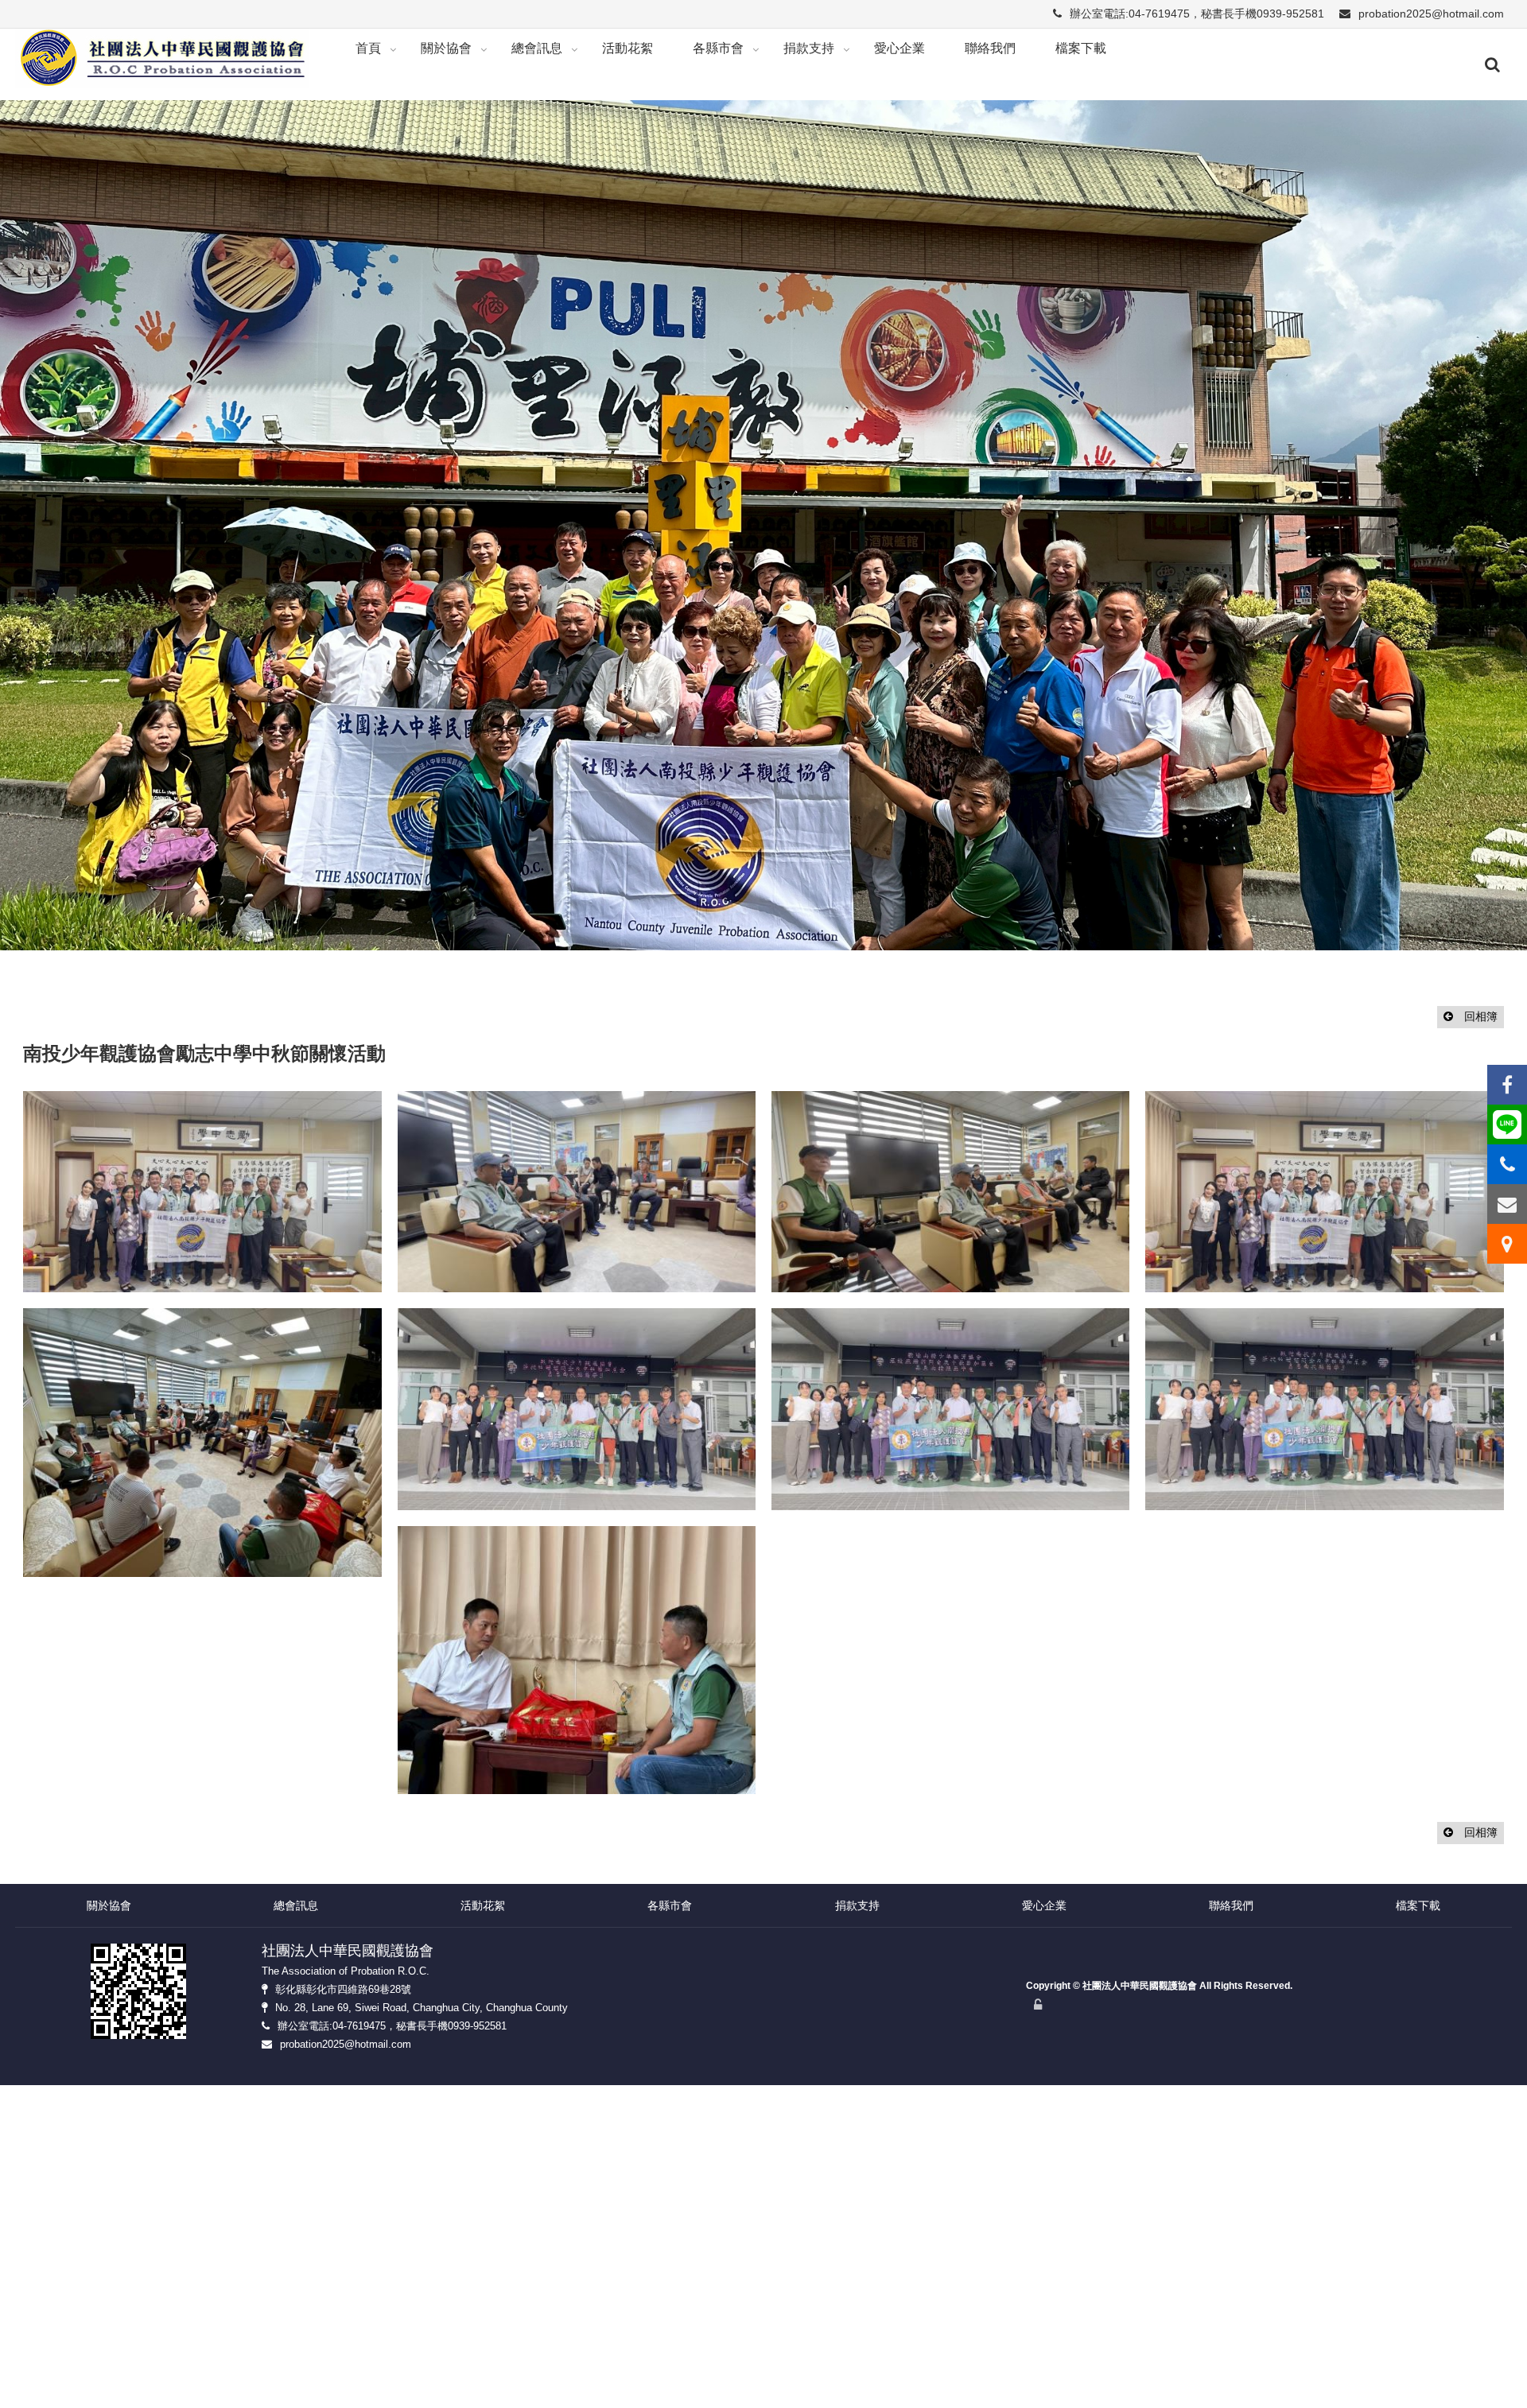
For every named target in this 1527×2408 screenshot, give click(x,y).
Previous (20, 461)
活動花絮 (628, 48)
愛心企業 (899, 48)
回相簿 (1479, 863)
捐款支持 (809, 48)
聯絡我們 (990, 48)
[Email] (1507, 1204)
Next (1515, 461)
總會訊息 (537, 48)
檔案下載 (1081, 48)
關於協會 (446, 48)
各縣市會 (718, 48)
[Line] (1507, 1124)
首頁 (368, 48)
